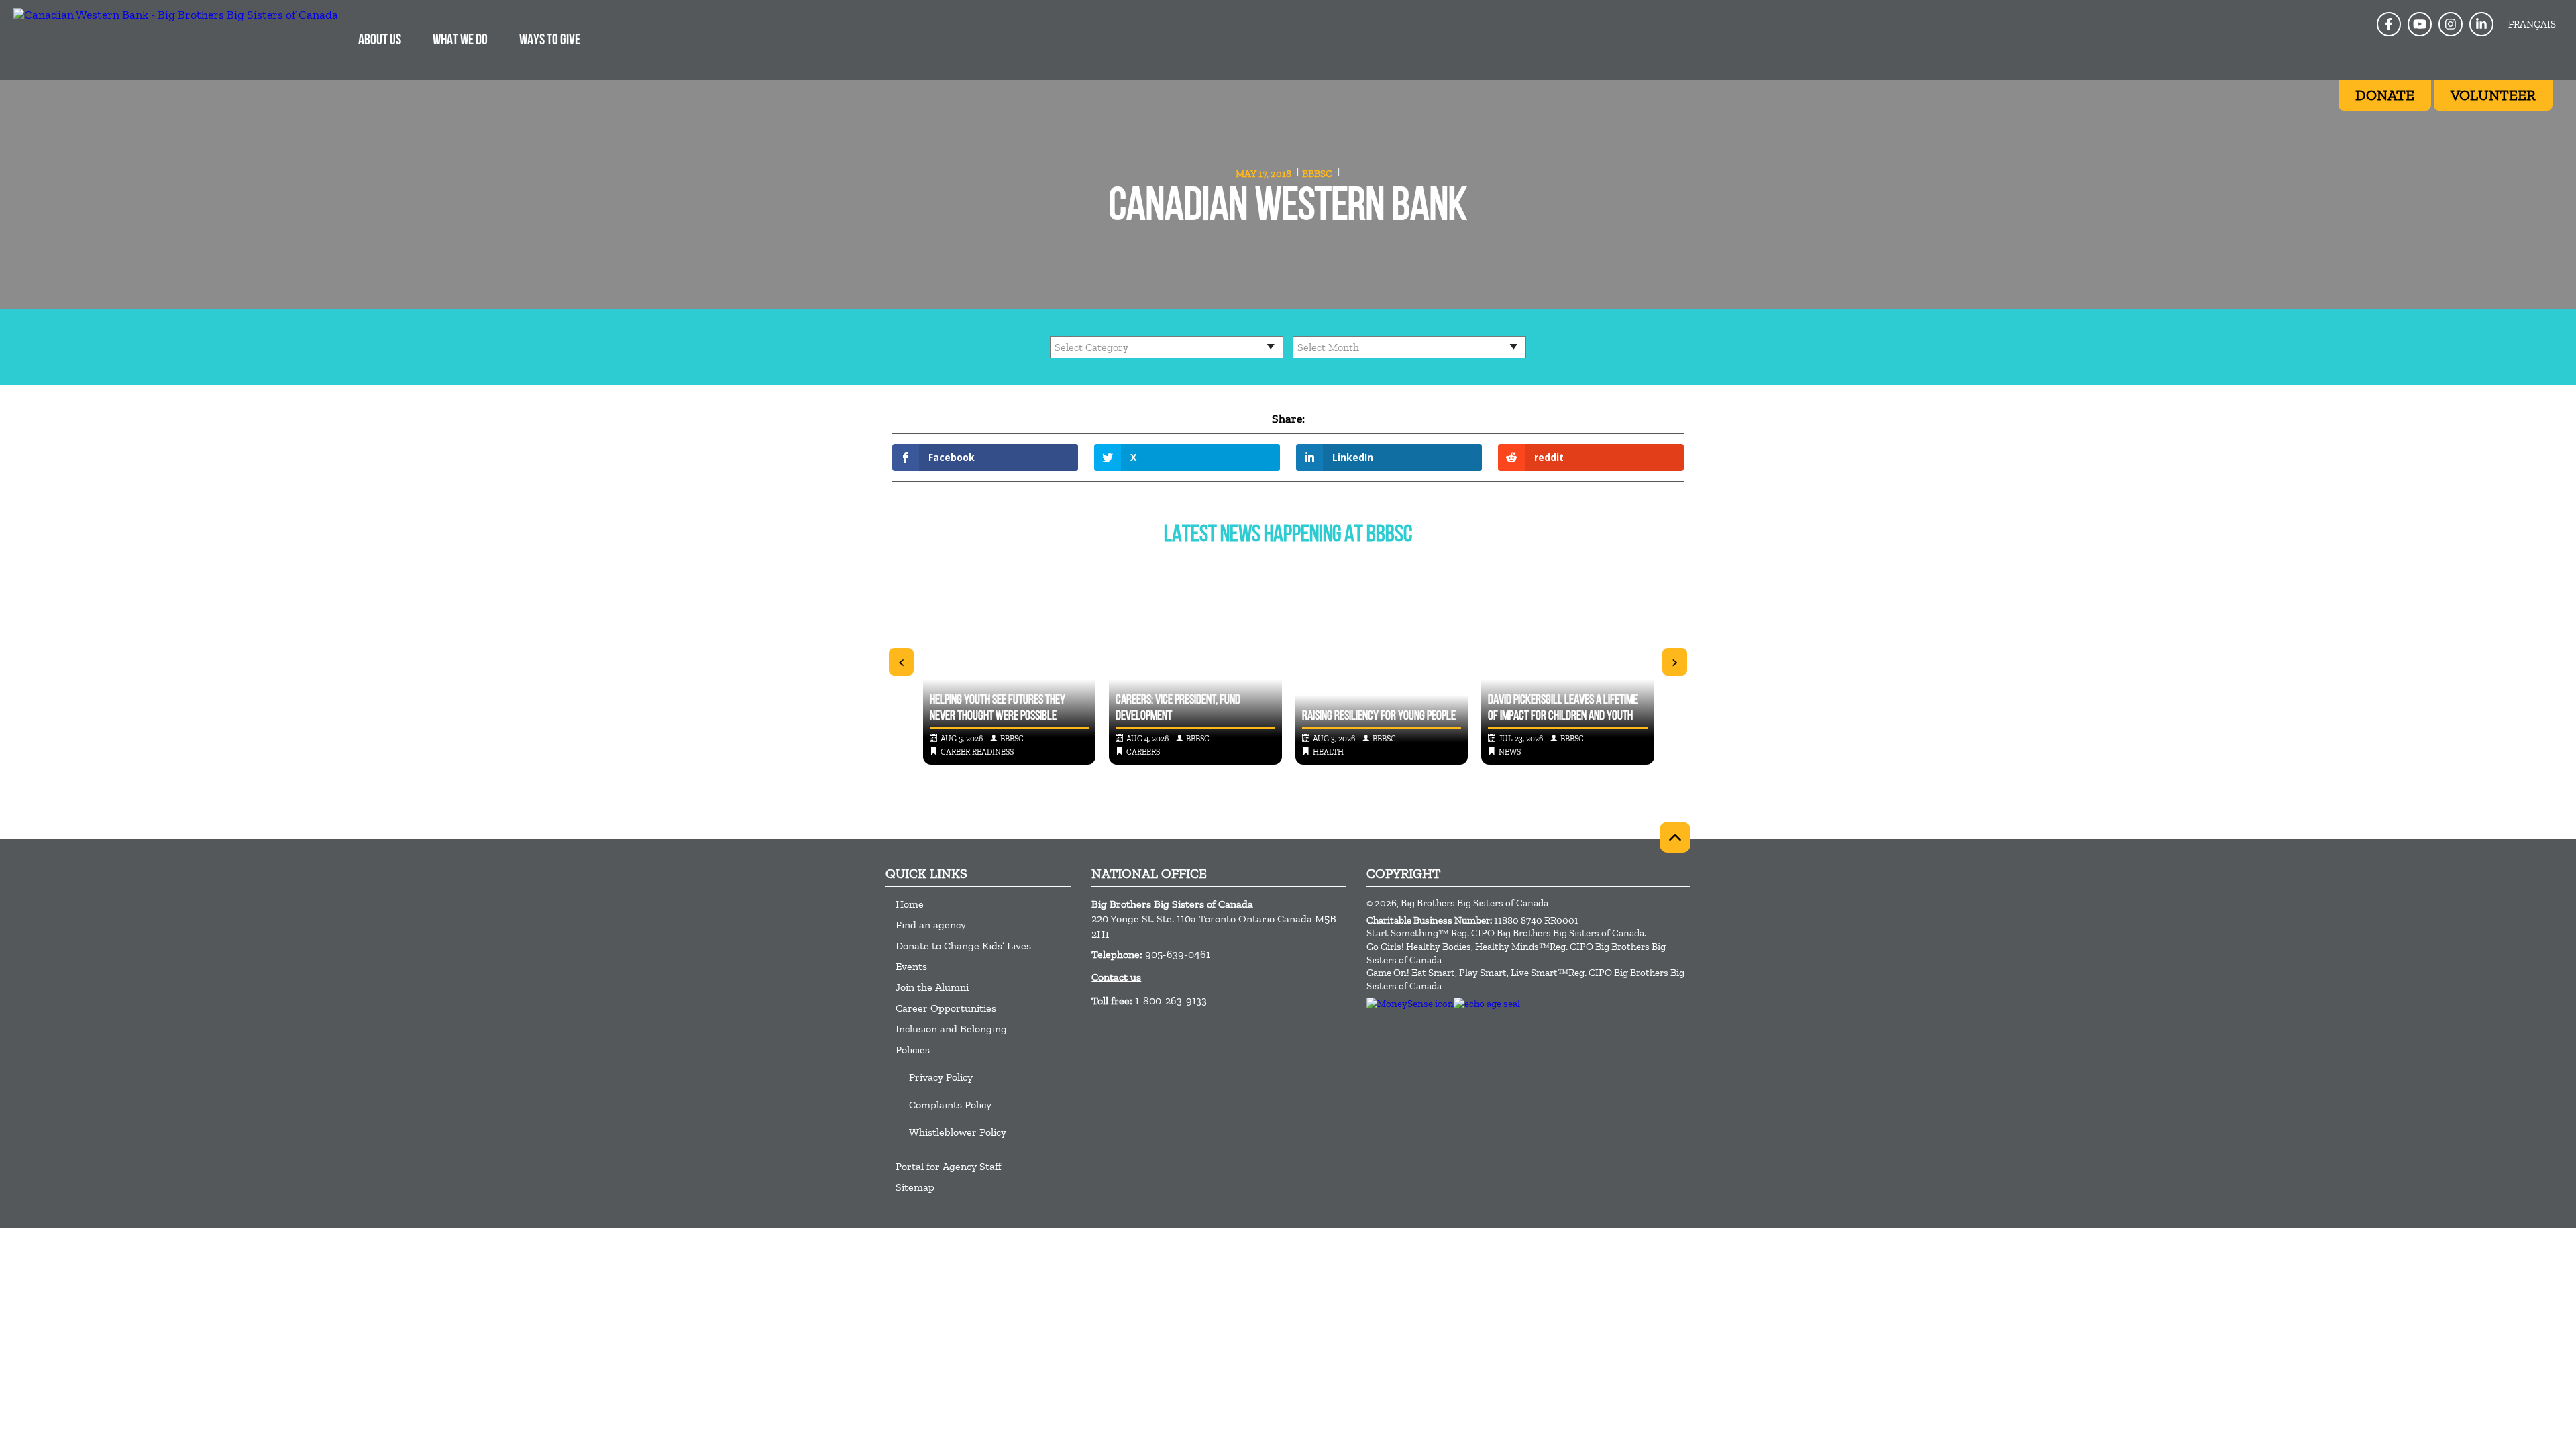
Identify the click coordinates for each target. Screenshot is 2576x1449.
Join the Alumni (932, 987)
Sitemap (915, 1187)
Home (910, 904)
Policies (913, 1050)
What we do (460, 41)
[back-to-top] (1675, 837)
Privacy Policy (941, 1077)
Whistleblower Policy (958, 1132)
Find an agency (931, 925)
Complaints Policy (950, 1105)
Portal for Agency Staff (949, 1166)
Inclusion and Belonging (951, 1029)
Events (911, 966)
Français (2532, 24)
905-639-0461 (1178, 954)
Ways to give (550, 41)
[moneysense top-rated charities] (1410, 1004)
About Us (380, 41)
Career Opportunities (946, 1008)
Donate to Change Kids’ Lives (963, 946)
